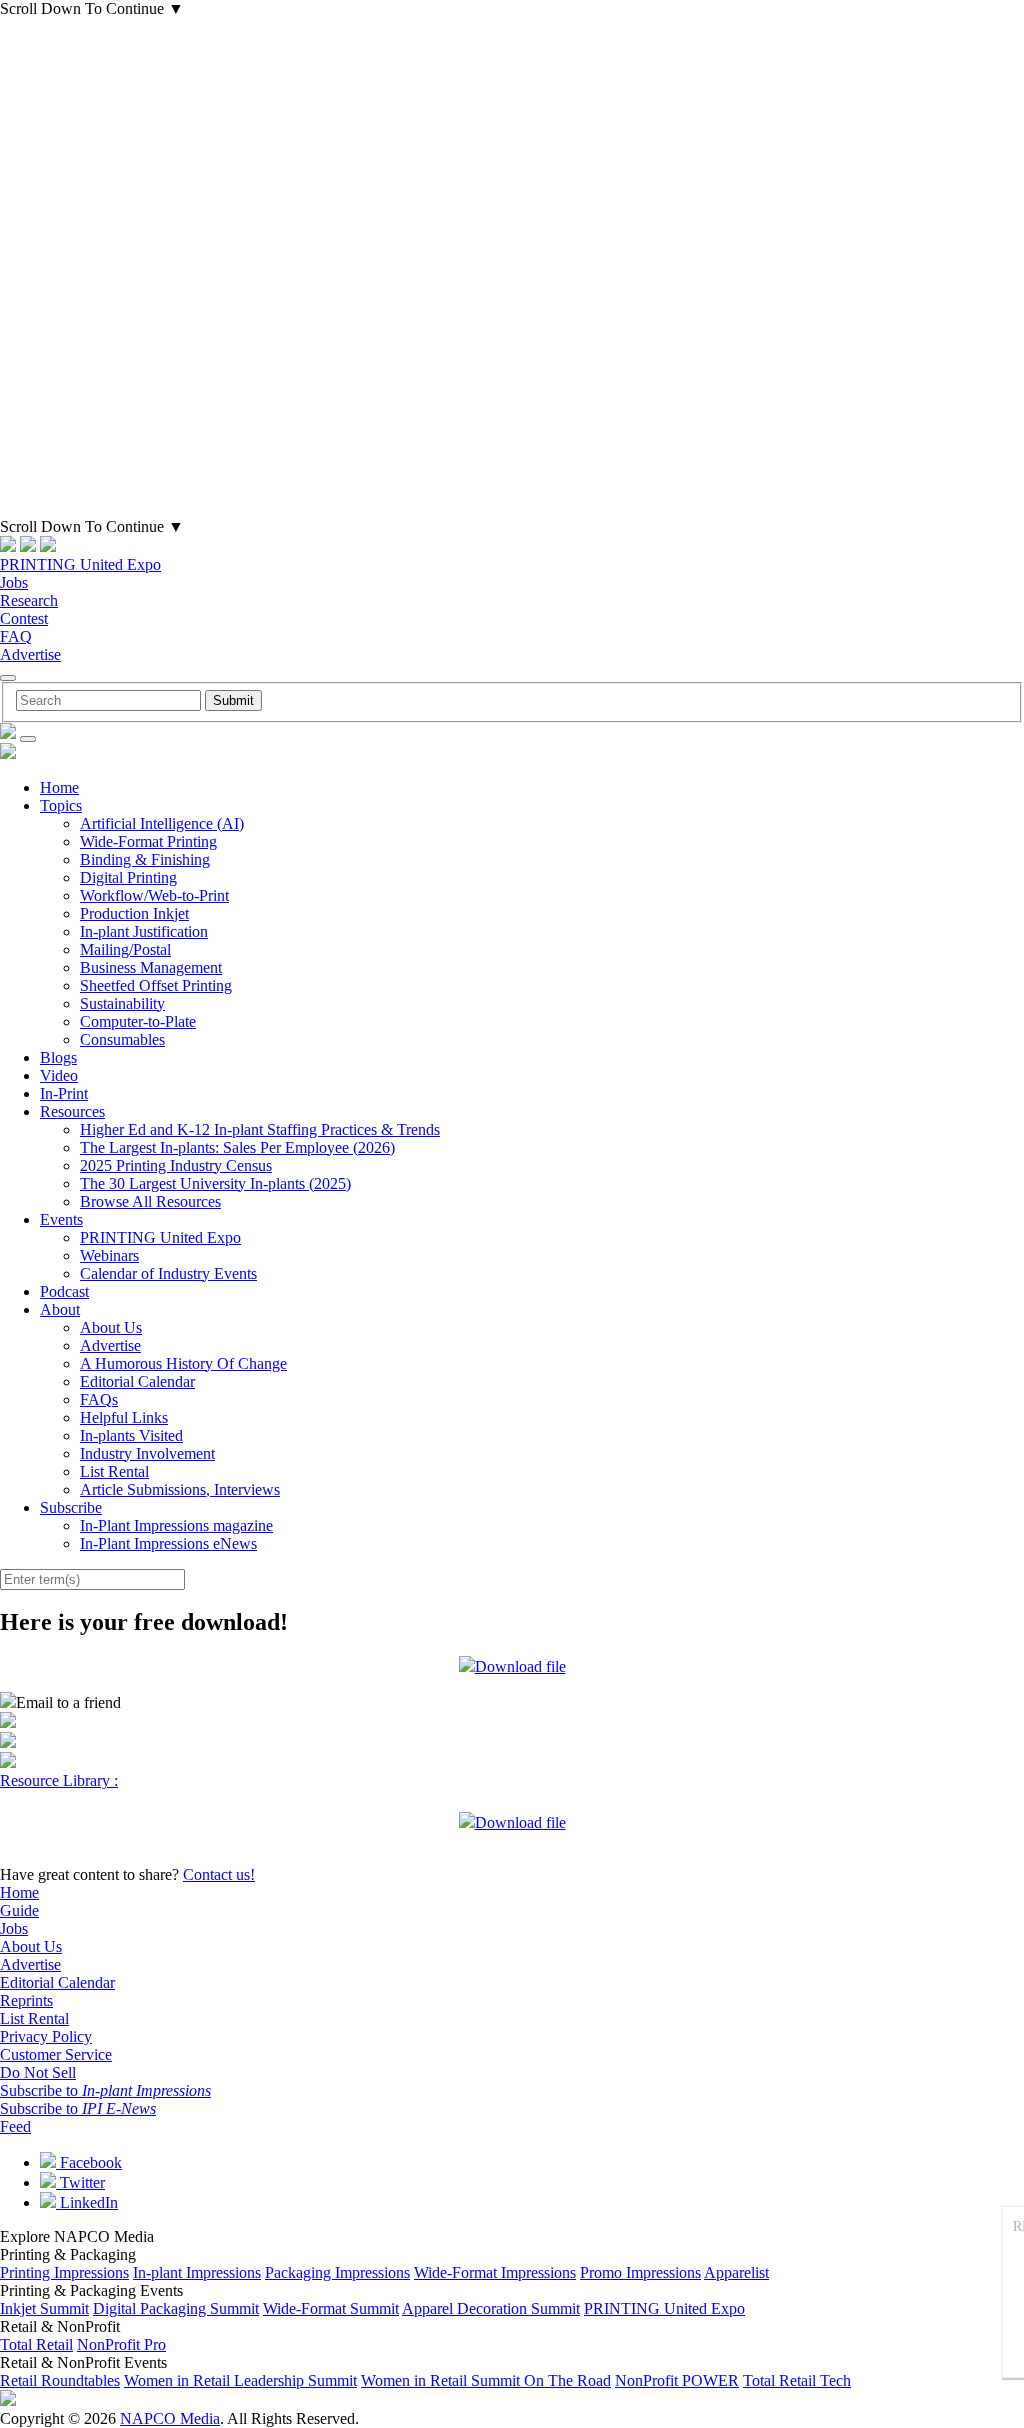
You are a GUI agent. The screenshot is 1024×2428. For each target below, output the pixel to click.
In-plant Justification (144, 931)
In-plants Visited (131, 1435)
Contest (24, 618)
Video (59, 1075)
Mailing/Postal (125, 949)
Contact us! (219, 1874)
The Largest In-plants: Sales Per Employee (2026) (237, 1147)
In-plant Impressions (197, 2272)
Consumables (122, 1039)
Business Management (151, 967)
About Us (111, 1327)
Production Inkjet (134, 913)
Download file (520, 1666)
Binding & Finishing (145, 859)
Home (59, 787)
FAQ (16, 636)
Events (61, 1219)
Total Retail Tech (797, 2380)
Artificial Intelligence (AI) (162, 823)
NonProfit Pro (121, 2344)
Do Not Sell (38, 2072)
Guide (19, 1910)
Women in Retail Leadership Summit (240, 2380)
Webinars (109, 1255)
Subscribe (71, 1507)
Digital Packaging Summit (176, 2308)
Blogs (58, 1057)
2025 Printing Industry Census (176, 1165)
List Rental (114, 1471)
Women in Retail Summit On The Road (486, 2380)
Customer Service (56, 2054)
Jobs (14, 582)
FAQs (99, 1399)
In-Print (64, 1093)
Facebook (89, 2162)
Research (29, 600)
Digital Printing (128, 877)
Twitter (80, 2182)
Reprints (26, 2000)
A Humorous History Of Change (183, 1363)
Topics (61, 805)
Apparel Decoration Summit (491, 2308)
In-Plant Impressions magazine (176, 1525)
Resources (72, 1111)
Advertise (30, 654)
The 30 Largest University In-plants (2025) (215, 1183)
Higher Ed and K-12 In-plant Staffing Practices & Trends (260, 1129)
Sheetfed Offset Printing (156, 985)
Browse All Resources (150, 1201)
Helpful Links (124, 1417)
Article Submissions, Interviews (180, 1489)
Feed (15, 2126)
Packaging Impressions (337, 2272)
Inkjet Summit (44, 2308)
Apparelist (736, 2272)
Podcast (64, 1291)
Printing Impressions (64, 2272)
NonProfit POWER (677, 2380)
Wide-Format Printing (148, 841)
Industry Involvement (147, 1453)
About (60, 1309)
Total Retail (36, 2344)
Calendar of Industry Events (168, 1273)
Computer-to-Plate (138, 1021)
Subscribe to (105, 2090)
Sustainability (122, 1003)
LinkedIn (87, 2202)
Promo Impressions (640, 2272)
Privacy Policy (46, 2036)
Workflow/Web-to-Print (154, 895)
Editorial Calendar (137, 1381)
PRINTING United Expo (80, 564)
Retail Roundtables (60, 2380)
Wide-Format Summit (331, 2308)
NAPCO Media (170, 2418)
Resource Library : (59, 1780)
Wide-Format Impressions (495, 2272)
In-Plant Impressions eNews (168, 1543)
